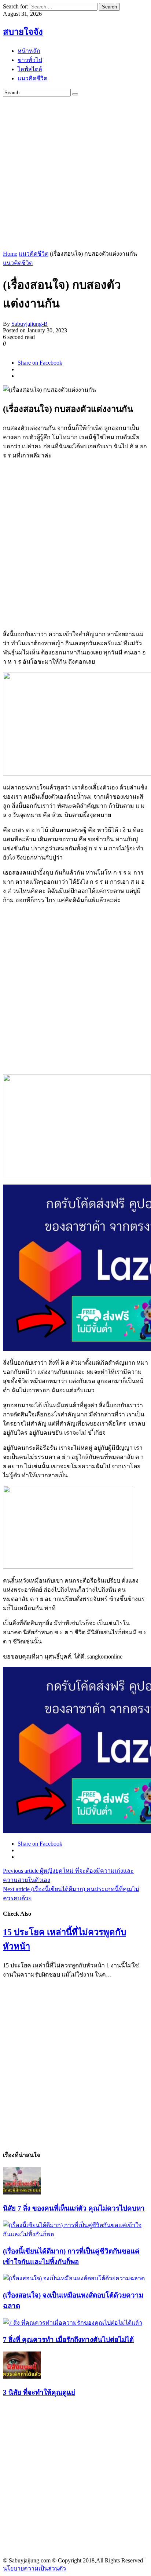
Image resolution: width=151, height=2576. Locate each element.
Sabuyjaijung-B (30, 324)
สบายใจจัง (23, 32)
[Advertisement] (75, 172)
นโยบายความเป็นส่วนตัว (34, 2568)
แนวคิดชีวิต (34, 254)
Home (10, 254)
